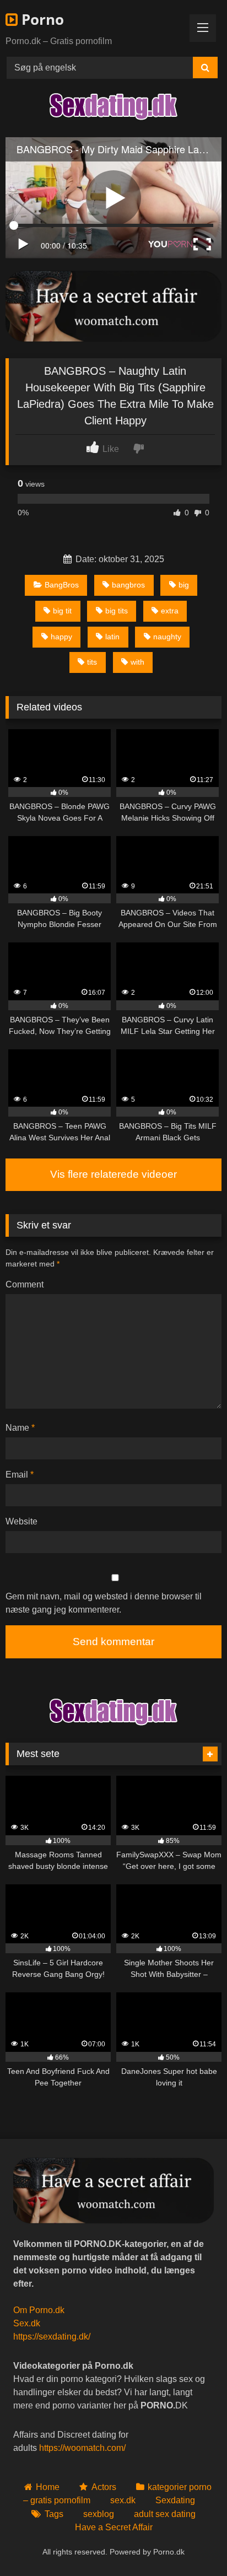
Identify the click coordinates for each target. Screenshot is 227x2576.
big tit (62, 611)
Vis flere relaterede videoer (113, 1174)
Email (20, 1475)
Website (21, 1521)
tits (92, 662)
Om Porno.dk (39, 2310)
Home (48, 2487)
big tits (117, 611)
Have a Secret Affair (114, 2527)
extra (170, 611)
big (184, 585)
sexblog (99, 2514)
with (137, 662)
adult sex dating (165, 2514)
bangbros (128, 585)
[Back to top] (193, 2543)
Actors (104, 2487)
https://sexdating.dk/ (52, 2337)
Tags (54, 2514)
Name (20, 1428)
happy (61, 637)
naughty (167, 637)
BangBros (62, 585)
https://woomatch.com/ (82, 2448)
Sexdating (175, 2500)
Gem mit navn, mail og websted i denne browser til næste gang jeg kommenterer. (104, 1603)
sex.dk (123, 2500)
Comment (25, 1284)
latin (112, 637)
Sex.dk (27, 2323)
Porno (41, 19)
